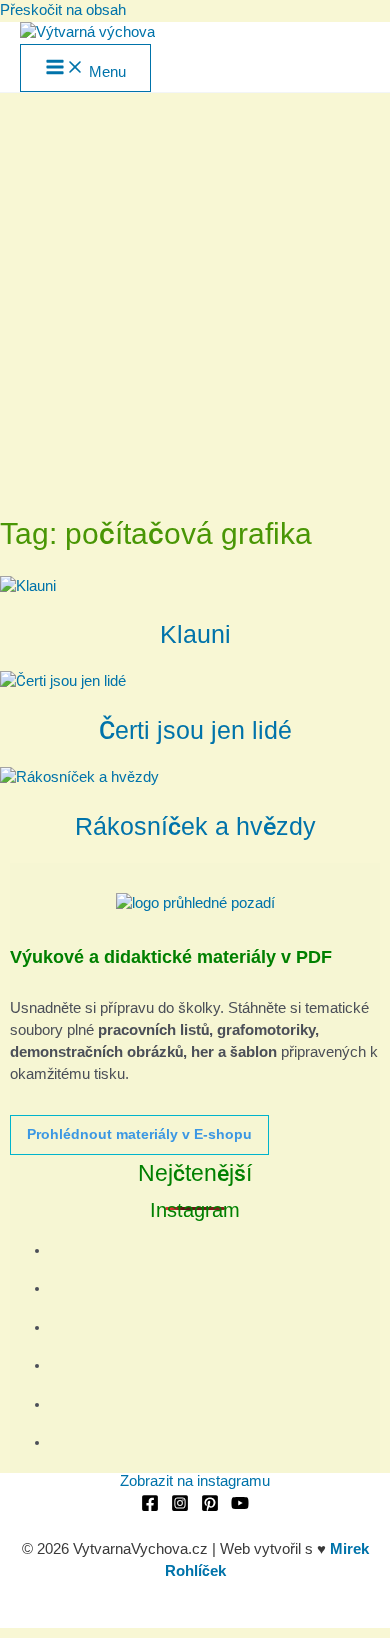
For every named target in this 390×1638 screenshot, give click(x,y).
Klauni (195, 634)
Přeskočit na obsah (63, 10)
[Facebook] (150, 1507)
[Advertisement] (195, 298)
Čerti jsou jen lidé (195, 730)
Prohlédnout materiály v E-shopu (139, 1134)
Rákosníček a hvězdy (195, 826)
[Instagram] (180, 1507)
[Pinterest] (210, 1507)
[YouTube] (240, 1507)
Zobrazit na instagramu (195, 1481)
